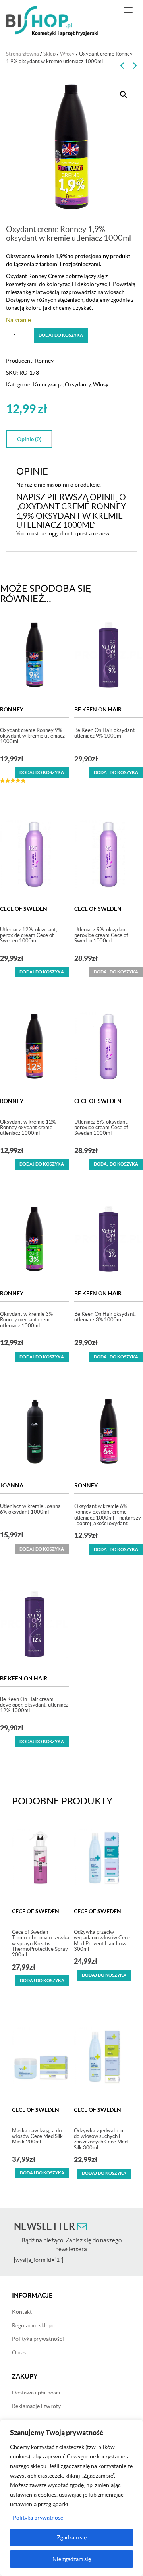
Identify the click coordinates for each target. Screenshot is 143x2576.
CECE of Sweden (24, 909)
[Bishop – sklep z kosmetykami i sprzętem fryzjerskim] (52, 21)
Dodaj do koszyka (61, 335)
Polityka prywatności (39, 2518)
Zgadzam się (72, 2537)
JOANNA (12, 1485)
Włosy (67, 54)
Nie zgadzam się (72, 2559)
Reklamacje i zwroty (36, 2406)
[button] (124, 95)
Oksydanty (78, 384)
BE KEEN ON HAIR (98, 709)
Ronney (44, 361)
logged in (58, 533)
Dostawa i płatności (36, 2393)
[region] (71, 2498)
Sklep (49, 54)
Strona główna (22, 54)
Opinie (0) (29, 439)
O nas (19, 2352)
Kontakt (22, 2312)
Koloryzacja (48, 384)
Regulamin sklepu (33, 2325)
